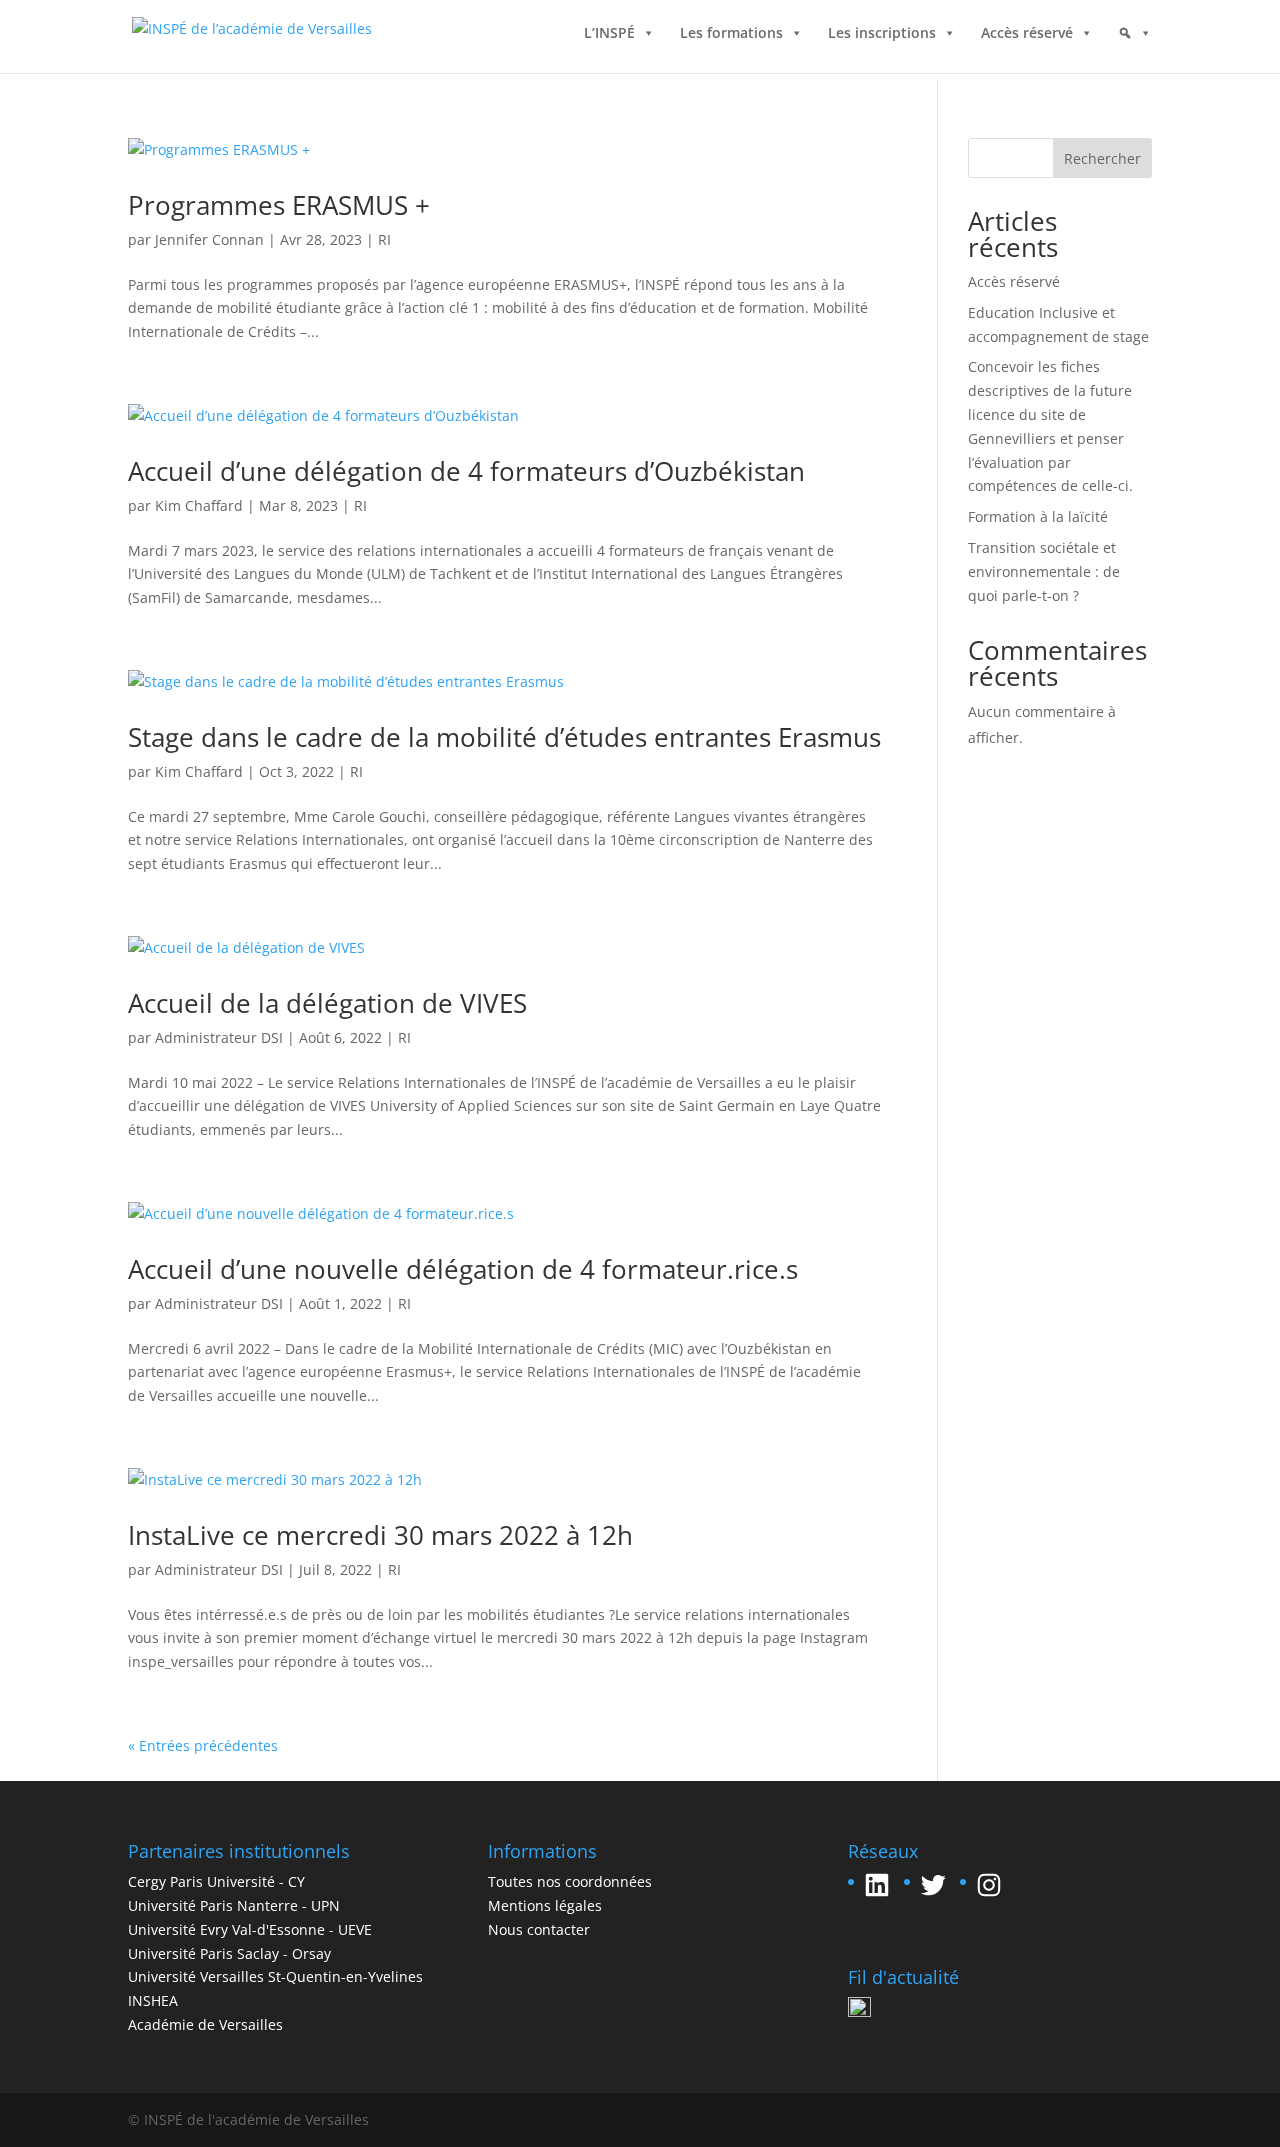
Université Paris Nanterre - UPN (234, 1905)
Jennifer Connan (209, 239)
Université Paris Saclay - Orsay (229, 1953)
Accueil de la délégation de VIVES (327, 1003)
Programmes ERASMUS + (279, 205)
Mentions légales (545, 1905)
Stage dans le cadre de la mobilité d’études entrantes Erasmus (504, 737)
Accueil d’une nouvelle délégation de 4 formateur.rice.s (463, 1269)
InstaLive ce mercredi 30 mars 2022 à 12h (380, 1535)
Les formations (731, 37)
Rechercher (1102, 158)
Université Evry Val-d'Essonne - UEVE (250, 1929)
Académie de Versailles (205, 2024)
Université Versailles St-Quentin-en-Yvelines (275, 1976)
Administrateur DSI (219, 1037)
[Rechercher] (1135, 53)
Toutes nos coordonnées (570, 1881)
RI (384, 239)
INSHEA (153, 2000)
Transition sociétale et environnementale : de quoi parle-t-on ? (1044, 571)
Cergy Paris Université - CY (216, 1881)
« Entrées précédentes (203, 1745)
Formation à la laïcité (1038, 516)
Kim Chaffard (199, 505)
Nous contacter (539, 1929)
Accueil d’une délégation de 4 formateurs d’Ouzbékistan (466, 471)
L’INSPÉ (609, 37)
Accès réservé (1027, 37)
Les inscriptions (882, 37)
